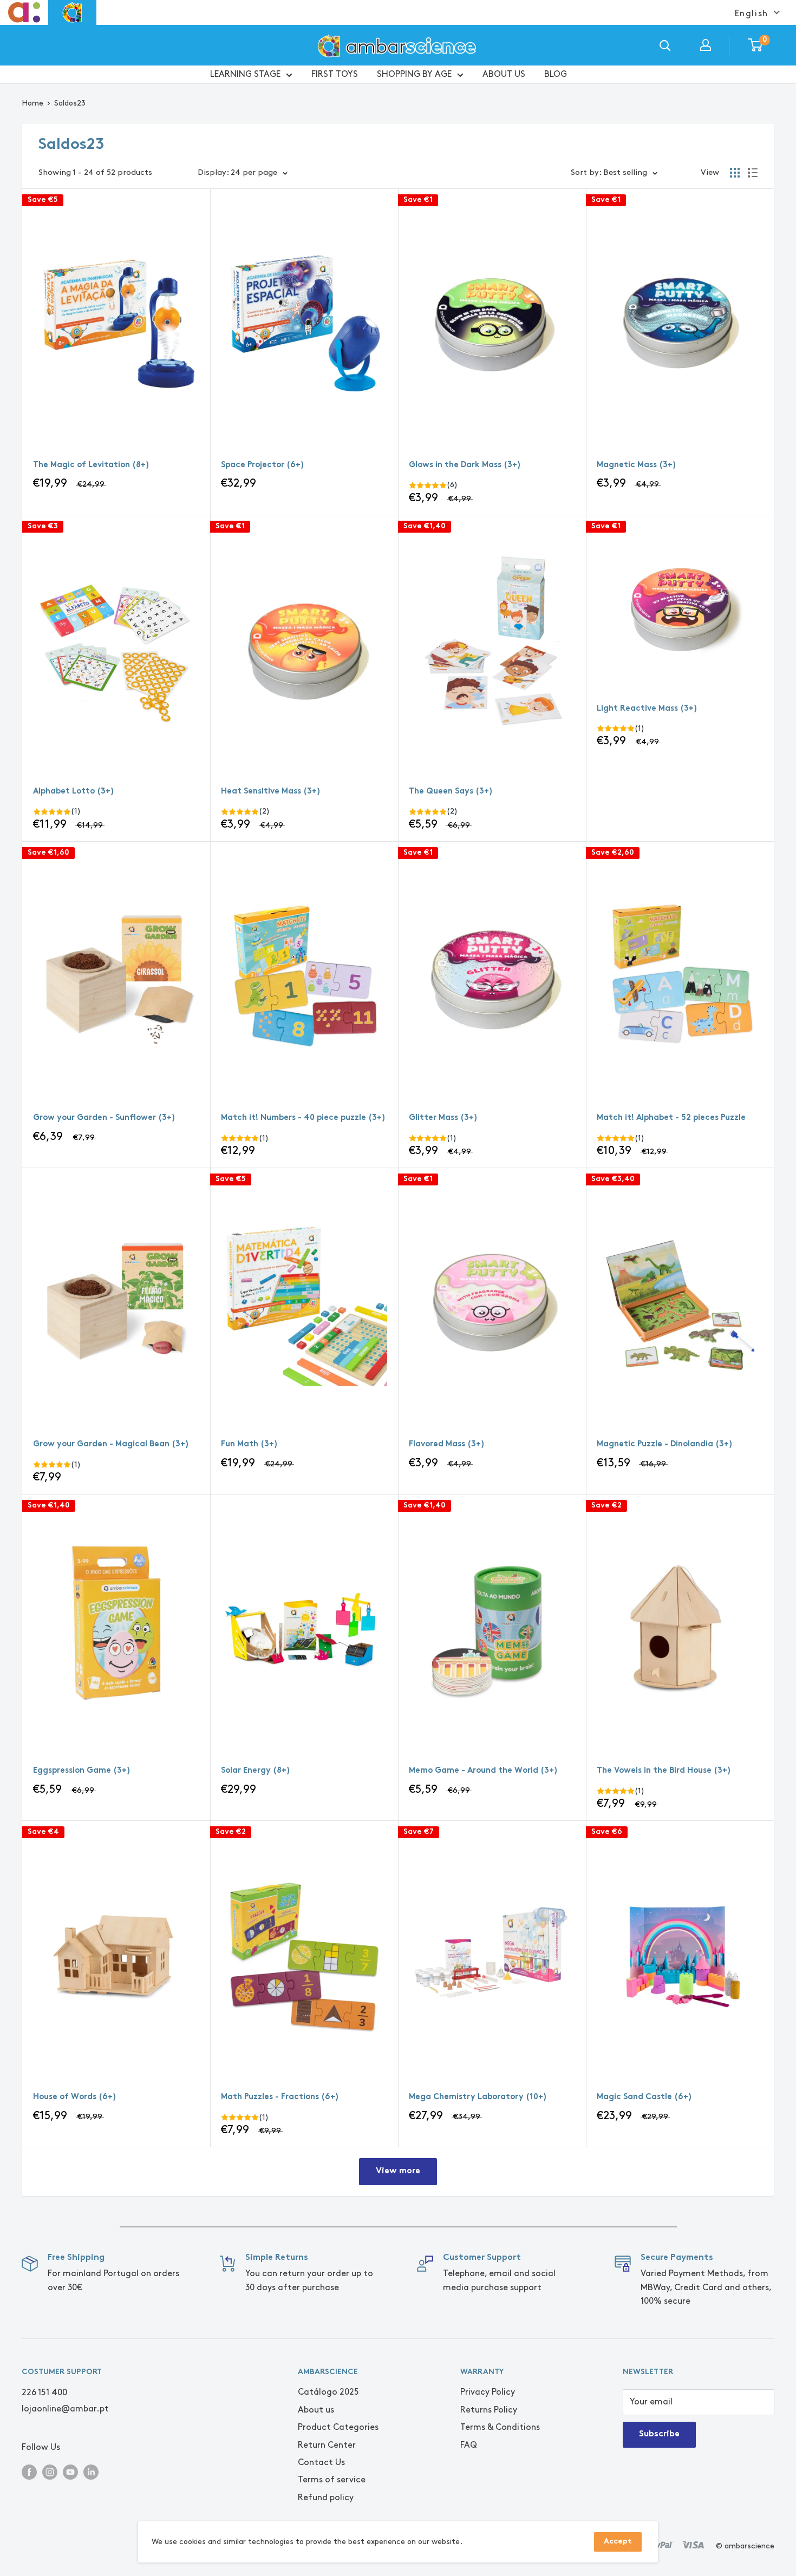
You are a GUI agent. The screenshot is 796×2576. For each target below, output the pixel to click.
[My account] (706, 45)
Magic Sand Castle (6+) (644, 2097)
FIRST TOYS (335, 74)
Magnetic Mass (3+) (637, 465)
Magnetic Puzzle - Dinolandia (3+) (665, 1444)
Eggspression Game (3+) (82, 1771)
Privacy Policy (488, 2392)
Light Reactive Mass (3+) (647, 709)
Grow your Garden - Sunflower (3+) (104, 1118)
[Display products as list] (753, 173)
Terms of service (332, 2480)
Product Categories (338, 2427)
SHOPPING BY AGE (414, 74)
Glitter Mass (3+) (443, 1118)
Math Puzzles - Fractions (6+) (280, 2097)
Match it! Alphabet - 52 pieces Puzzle (671, 1118)
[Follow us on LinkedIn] (91, 2471)
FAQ (469, 2445)
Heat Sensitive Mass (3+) (271, 792)
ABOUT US (504, 74)
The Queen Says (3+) (451, 792)
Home (32, 103)
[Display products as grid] (735, 173)
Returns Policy (489, 2410)
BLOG (556, 74)
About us (316, 2410)
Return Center (327, 2445)
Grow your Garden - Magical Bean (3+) (111, 1444)
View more (398, 2171)
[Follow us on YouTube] (70, 2471)
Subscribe (659, 2434)
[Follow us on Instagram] (50, 2471)
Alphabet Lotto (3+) (74, 792)
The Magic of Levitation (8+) (91, 465)
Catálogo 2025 (328, 2392)
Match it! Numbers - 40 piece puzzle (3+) (303, 1118)
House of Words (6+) (75, 2097)
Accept (618, 2542)
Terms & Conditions (500, 2427)
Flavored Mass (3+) (447, 1444)
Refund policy (326, 2498)
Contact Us (321, 2463)
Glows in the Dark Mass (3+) (465, 465)
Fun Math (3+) (249, 1444)
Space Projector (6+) (263, 465)
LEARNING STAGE (245, 74)
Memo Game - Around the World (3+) (483, 1771)
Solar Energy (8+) (256, 1771)
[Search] (665, 45)
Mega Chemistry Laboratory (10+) (478, 2097)
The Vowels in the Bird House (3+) (664, 1771)
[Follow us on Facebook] (29, 2471)
